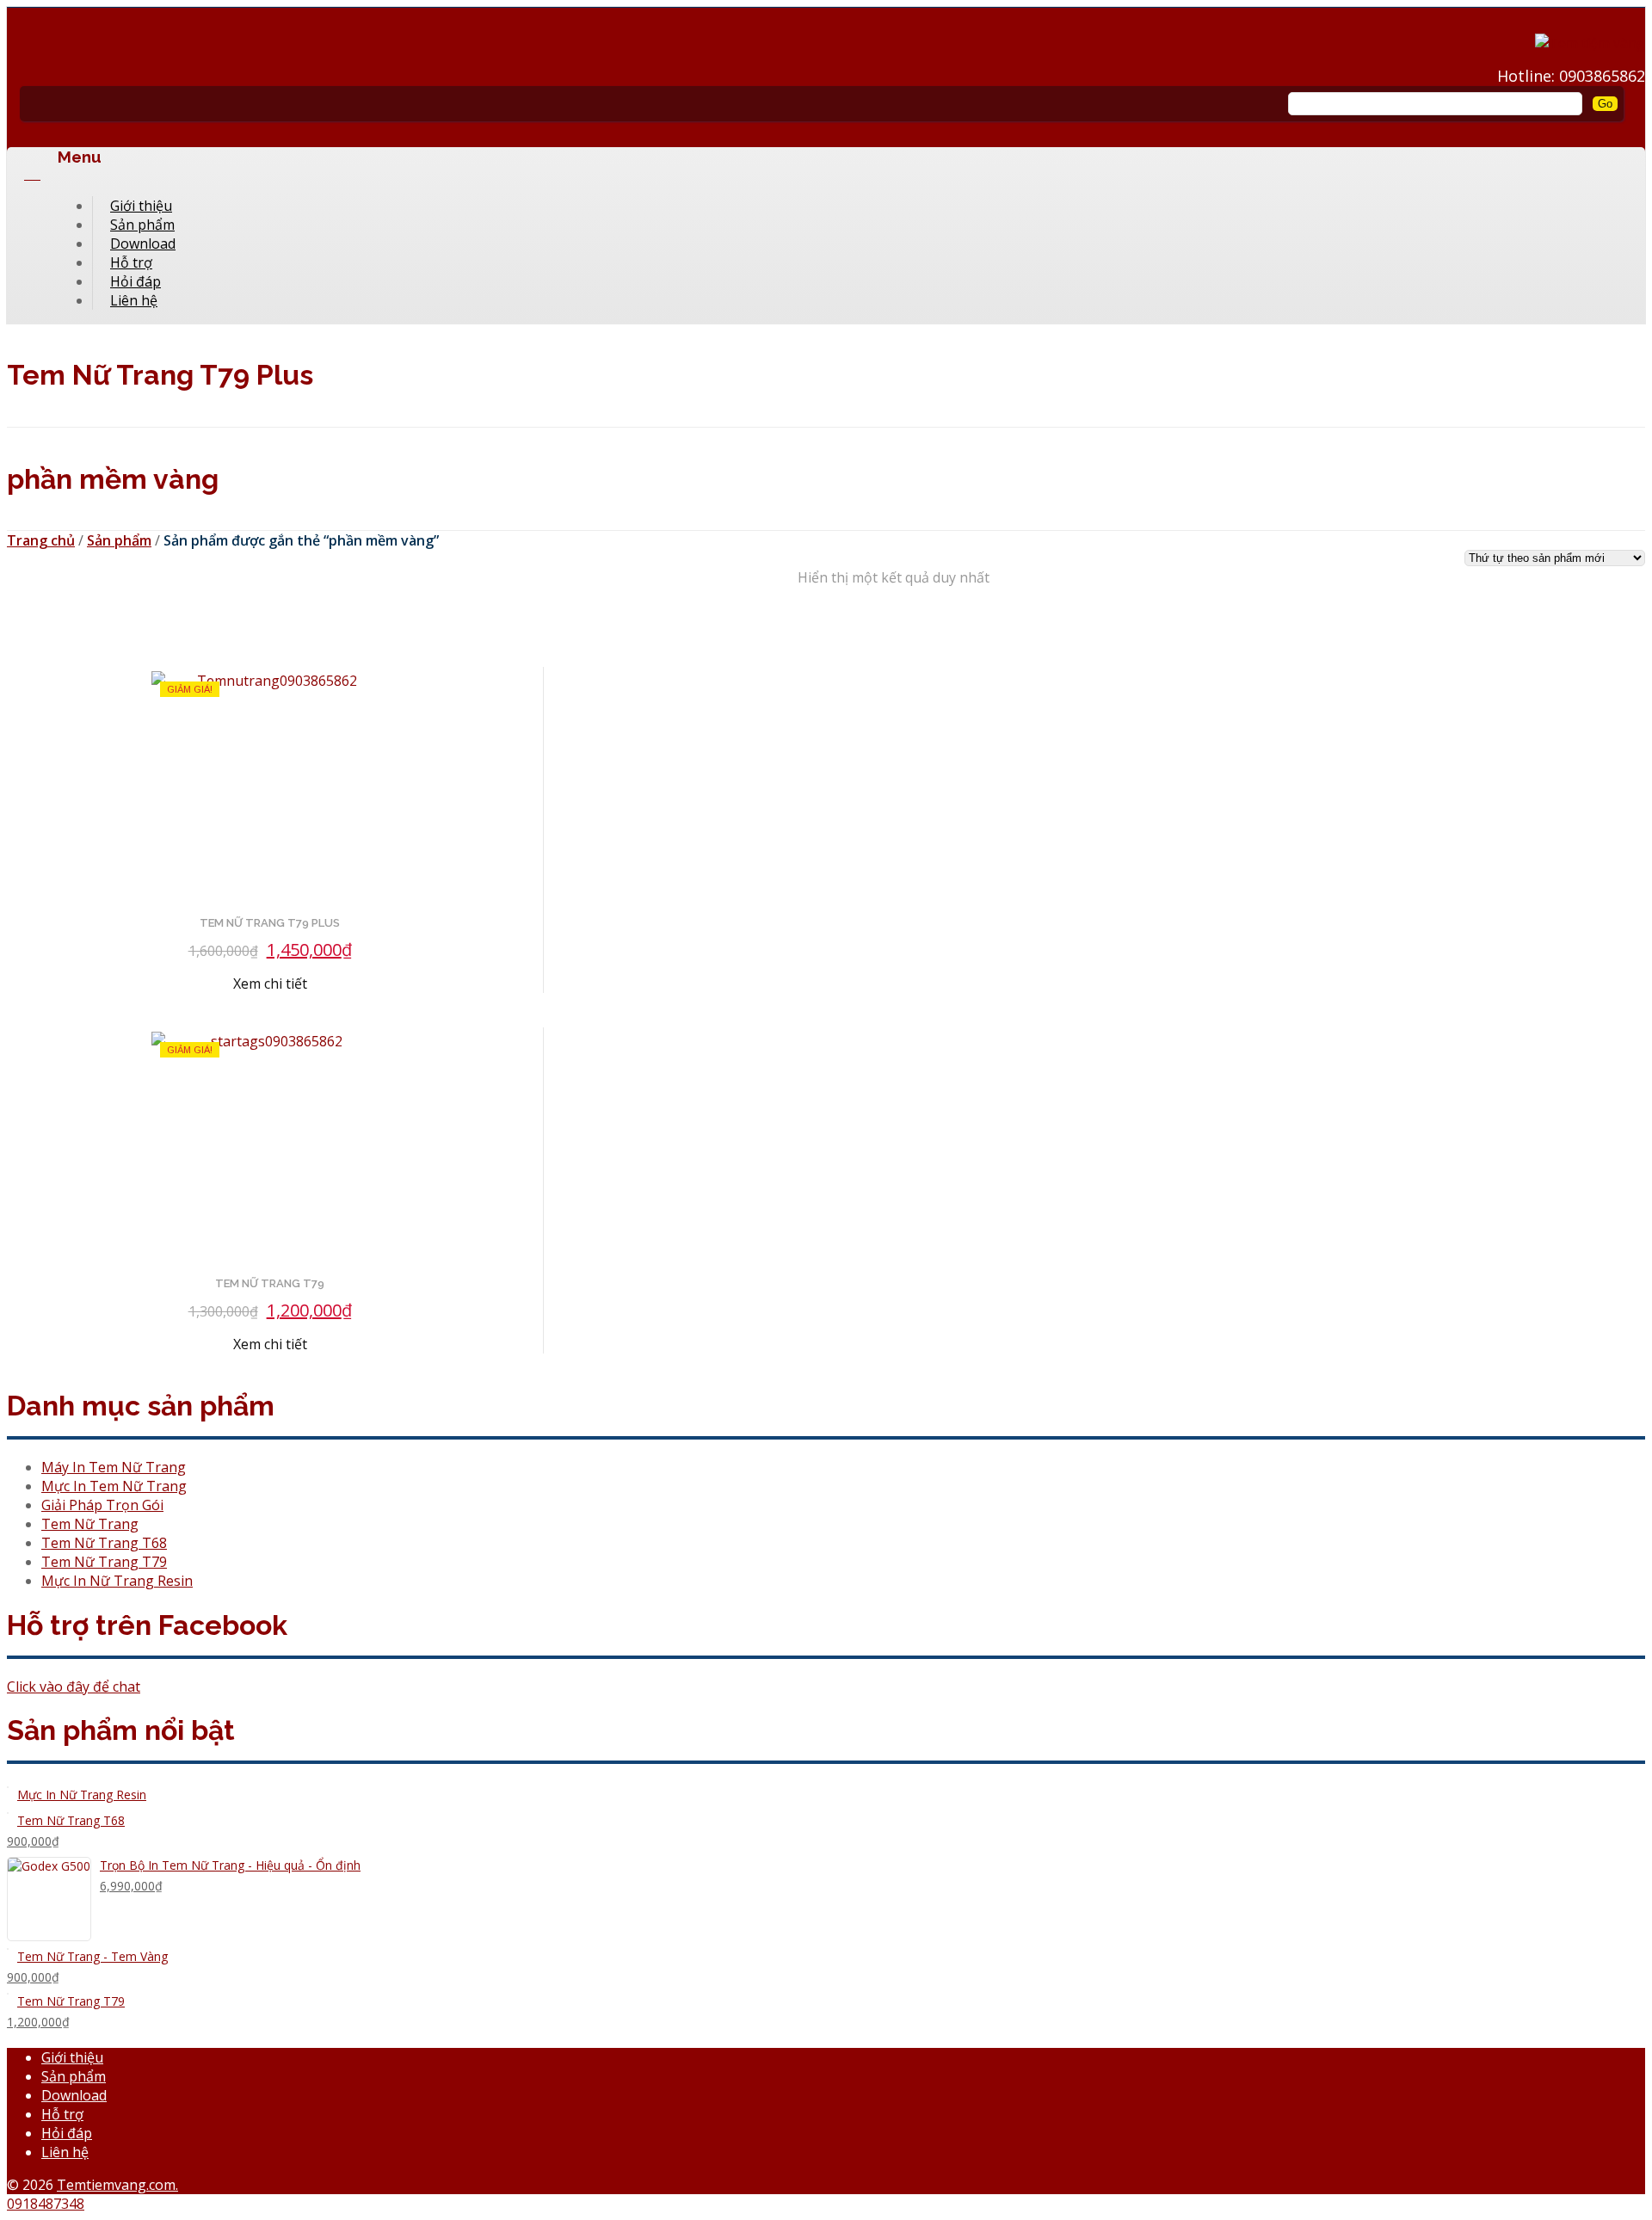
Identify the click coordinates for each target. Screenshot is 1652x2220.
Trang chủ (41, 540)
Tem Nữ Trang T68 (104, 1543)
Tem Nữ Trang (90, 1524)
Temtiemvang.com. (117, 2185)
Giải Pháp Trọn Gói (102, 1505)
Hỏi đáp (67, 2133)
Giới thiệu (72, 2057)
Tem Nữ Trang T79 (104, 1562)
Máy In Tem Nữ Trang (114, 1467)
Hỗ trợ (62, 2114)
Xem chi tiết (270, 984)
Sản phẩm (119, 540)
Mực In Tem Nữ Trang (114, 1486)
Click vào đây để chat (74, 1687)
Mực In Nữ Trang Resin (117, 1581)
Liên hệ (134, 300)
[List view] (52, 620)
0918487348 (46, 2204)
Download (74, 2095)
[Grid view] (22, 620)
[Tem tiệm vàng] (1590, 43)
